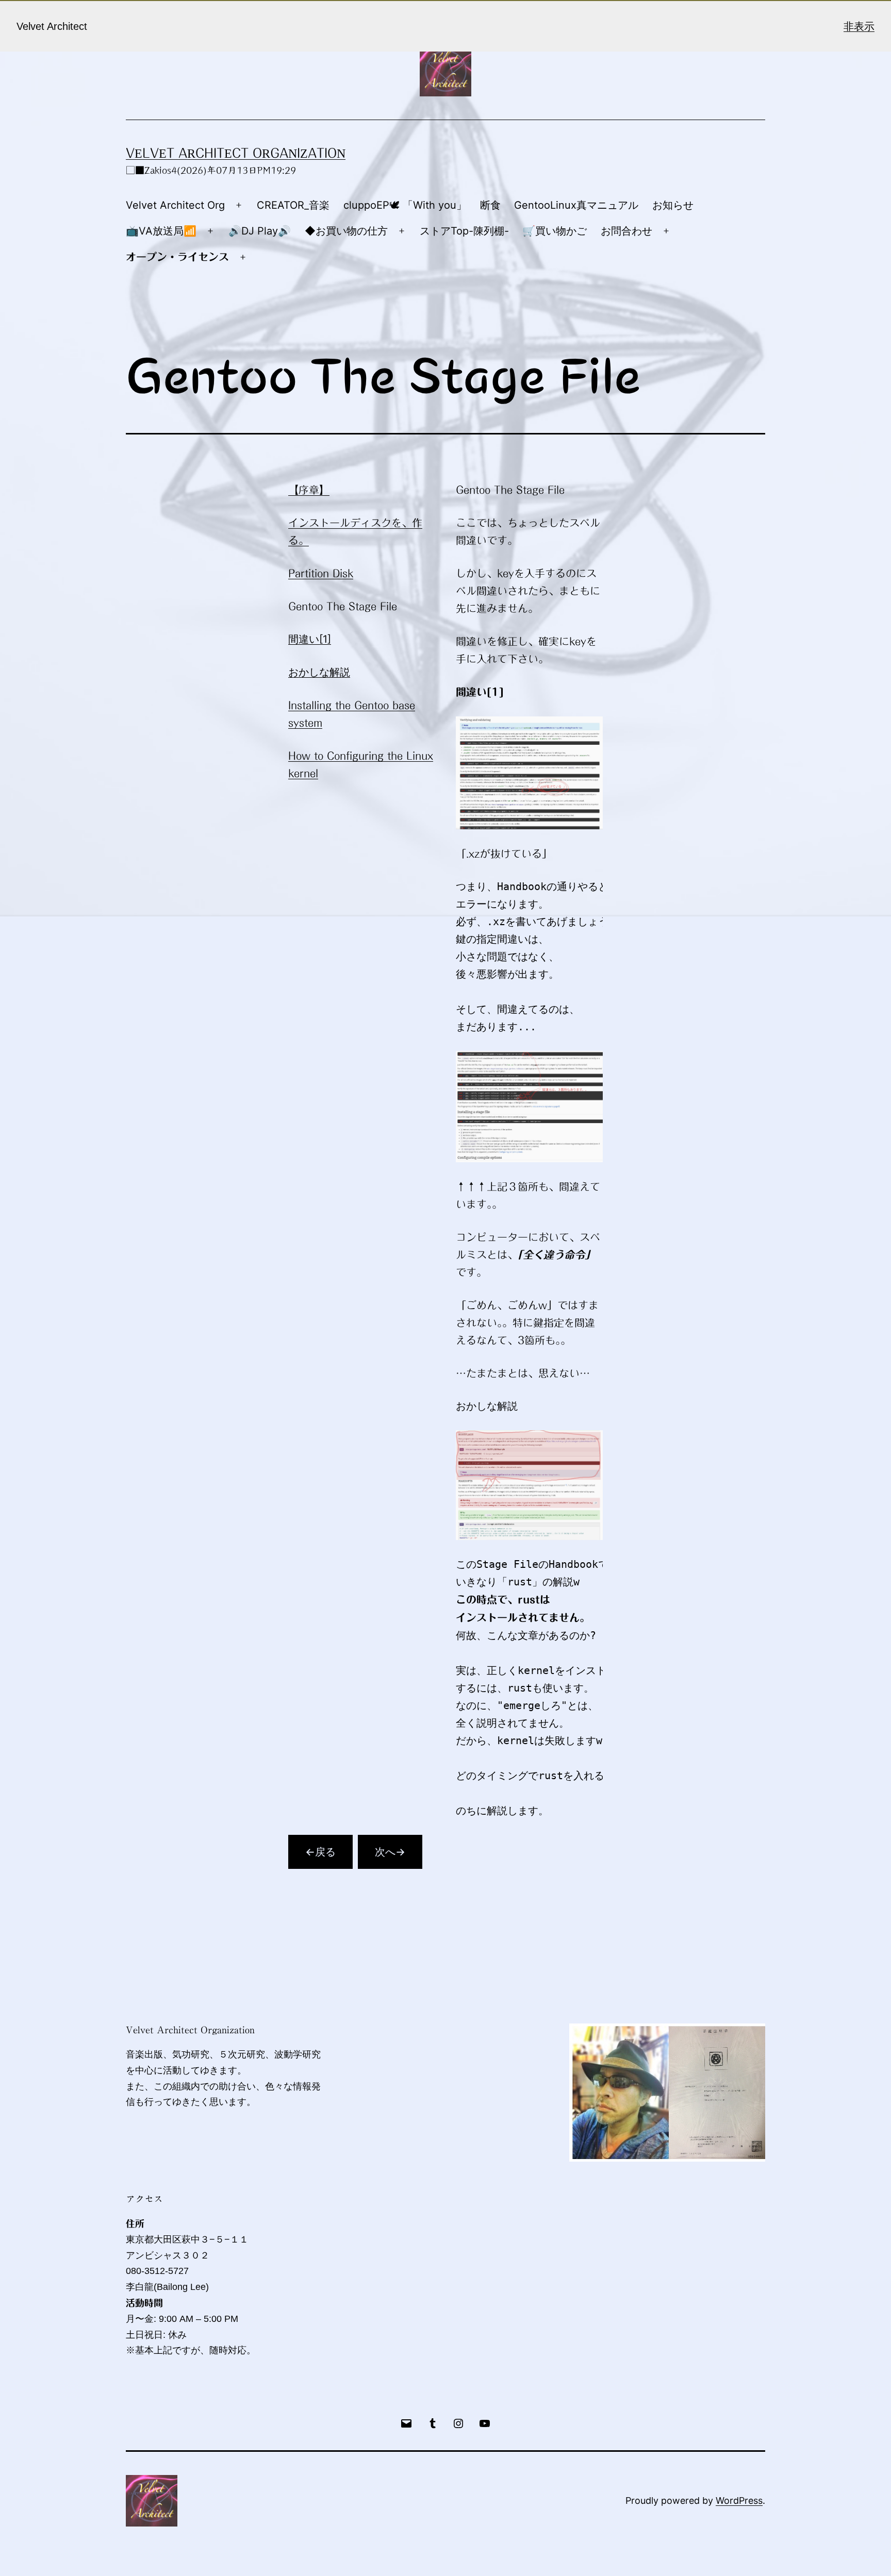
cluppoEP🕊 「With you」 (405, 205)
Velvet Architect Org (175, 205)
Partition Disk (321, 573)
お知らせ (673, 205)
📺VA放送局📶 (161, 231)
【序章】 (309, 490)
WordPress (739, 2500)
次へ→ (390, 1852)
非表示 (859, 26)
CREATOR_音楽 (293, 205)
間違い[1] (310, 639)
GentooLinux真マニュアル (576, 205)
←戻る (320, 1852)
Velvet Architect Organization (236, 153)
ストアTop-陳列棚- (464, 231)
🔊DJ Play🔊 (260, 231)
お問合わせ (626, 231)
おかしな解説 (319, 672)
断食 (490, 205)
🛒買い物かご (555, 231)
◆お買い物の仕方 (346, 231)
